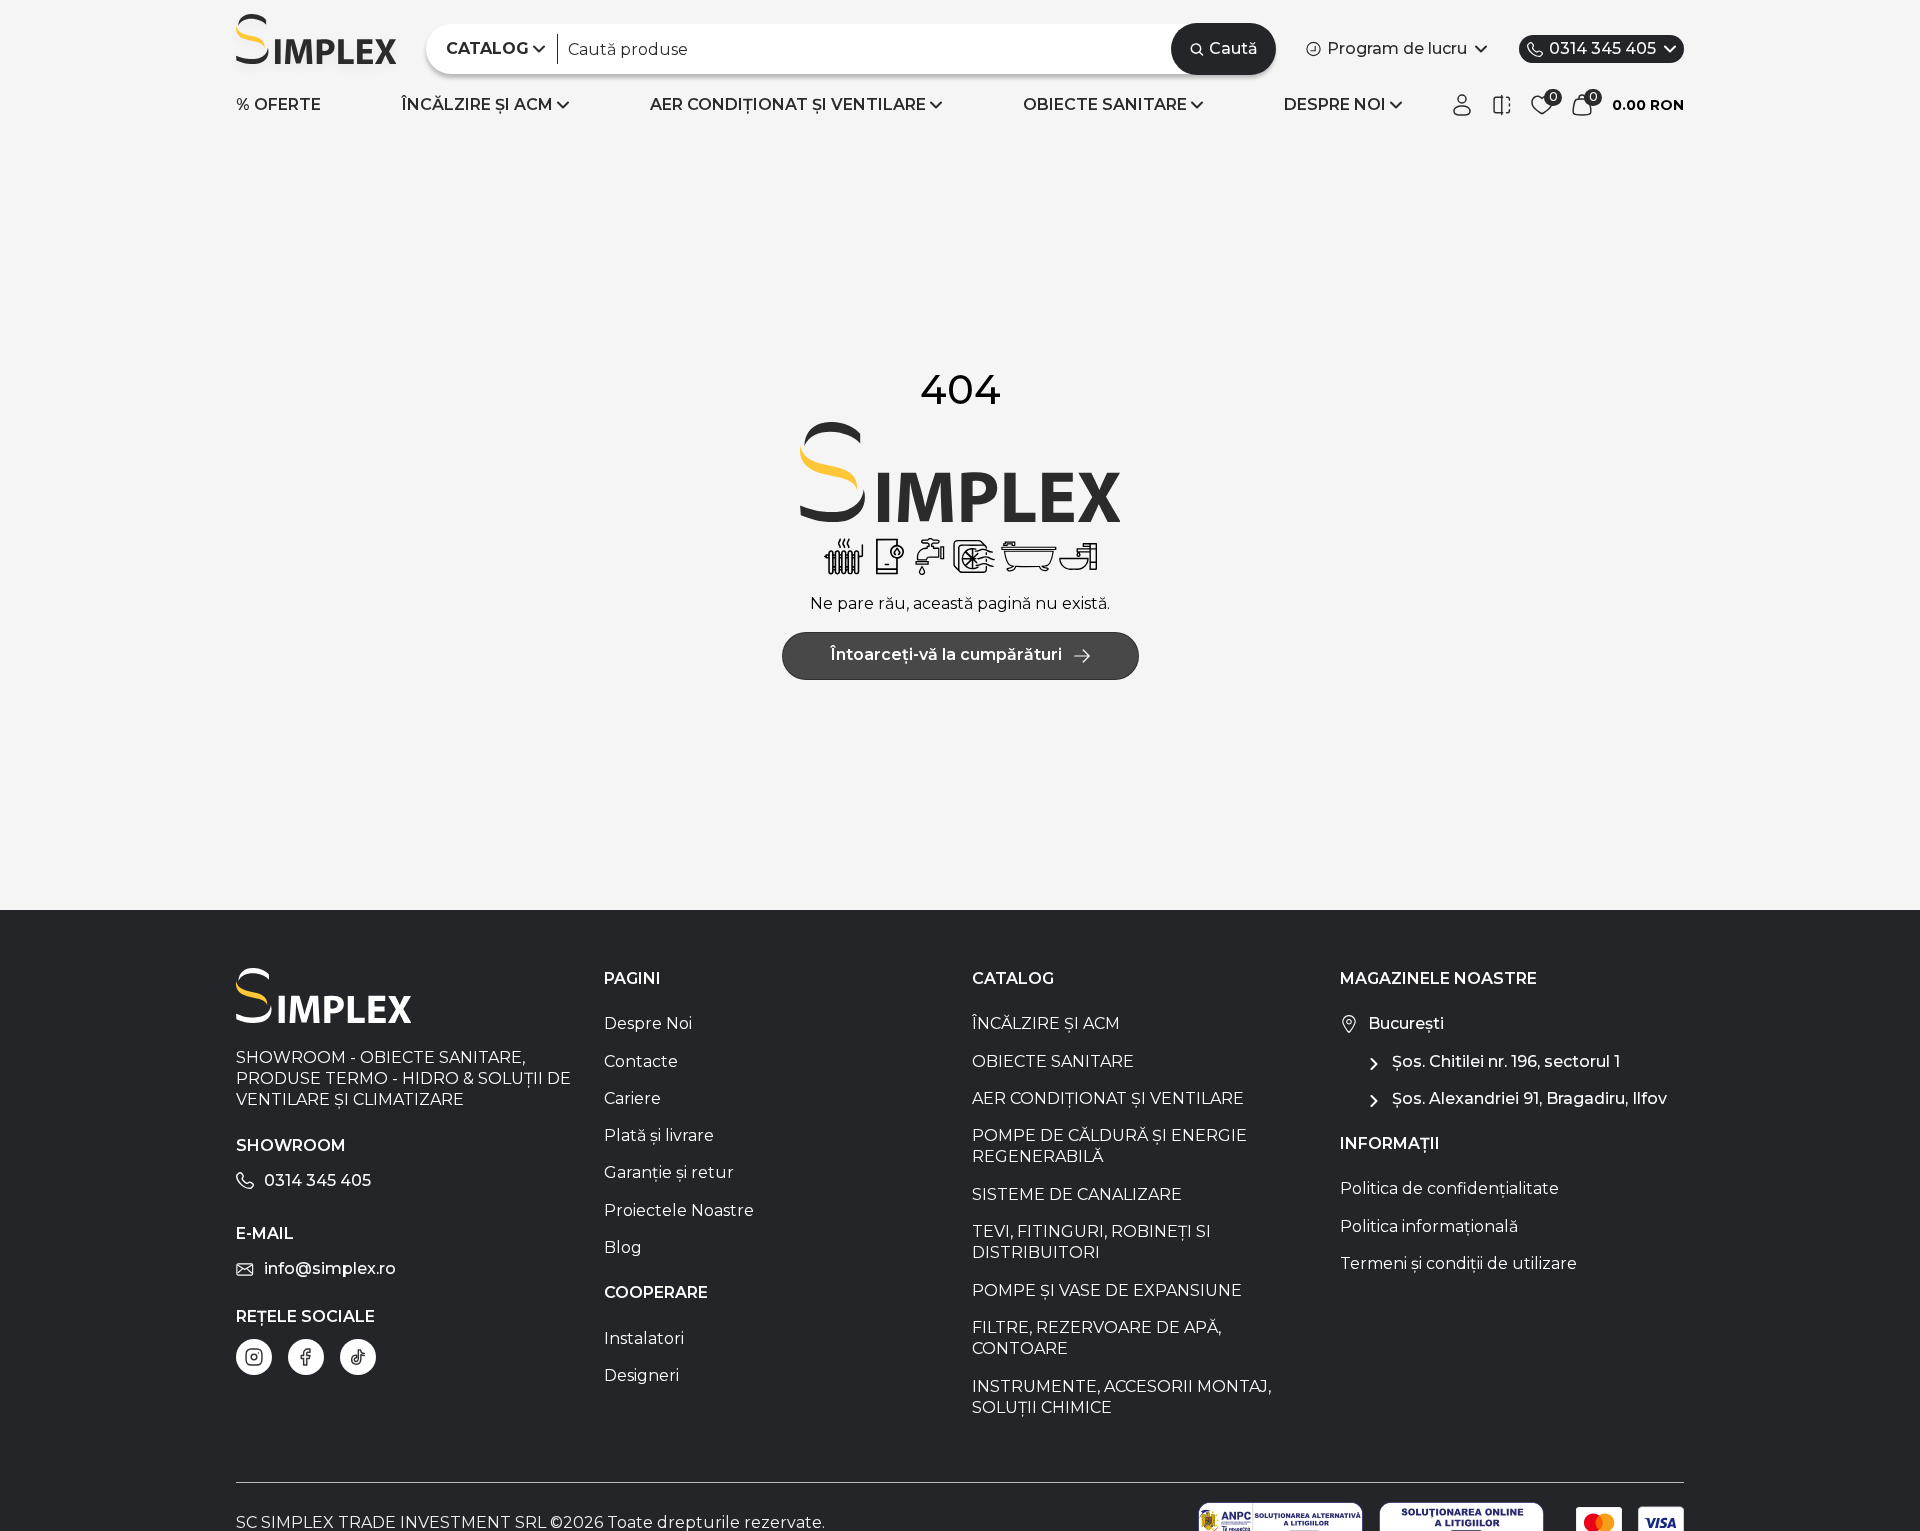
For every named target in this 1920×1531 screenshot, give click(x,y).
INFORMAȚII (1390, 1143)
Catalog (1013, 978)
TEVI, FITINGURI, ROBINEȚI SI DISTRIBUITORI (1091, 1242)
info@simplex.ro (330, 1268)
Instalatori (644, 1338)
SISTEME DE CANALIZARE (1077, 1194)
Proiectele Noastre (679, 1210)
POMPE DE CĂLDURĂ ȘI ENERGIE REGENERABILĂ (1109, 1146)
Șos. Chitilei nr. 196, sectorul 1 (1506, 1061)
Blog (623, 1247)
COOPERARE (656, 1292)
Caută (1233, 48)
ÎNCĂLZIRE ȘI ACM (477, 104)
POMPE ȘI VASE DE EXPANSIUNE (1107, 1290)
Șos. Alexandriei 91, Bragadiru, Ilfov (1529, 1098)
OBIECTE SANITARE (1105, 104)
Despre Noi (648, 1023)
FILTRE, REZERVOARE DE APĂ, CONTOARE (1096, 1338)
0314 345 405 (1602, 48)
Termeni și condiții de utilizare (1458, 1263)
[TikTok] (358, 1357)
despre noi (1335, 104)
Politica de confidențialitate (1449, 1188)
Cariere (632, 1098)
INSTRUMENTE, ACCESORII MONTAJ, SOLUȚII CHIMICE (1121, 1397)
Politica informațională (1429, 1226)
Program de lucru (1397, 48)
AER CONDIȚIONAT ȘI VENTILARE (788, 104)
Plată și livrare (659, 1135)
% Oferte (278, 104)
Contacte (641, 1061)
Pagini (632, 978)
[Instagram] (254, 1357)
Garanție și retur (669, 1172)
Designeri (641, 1375)
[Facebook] (306, 1357)
